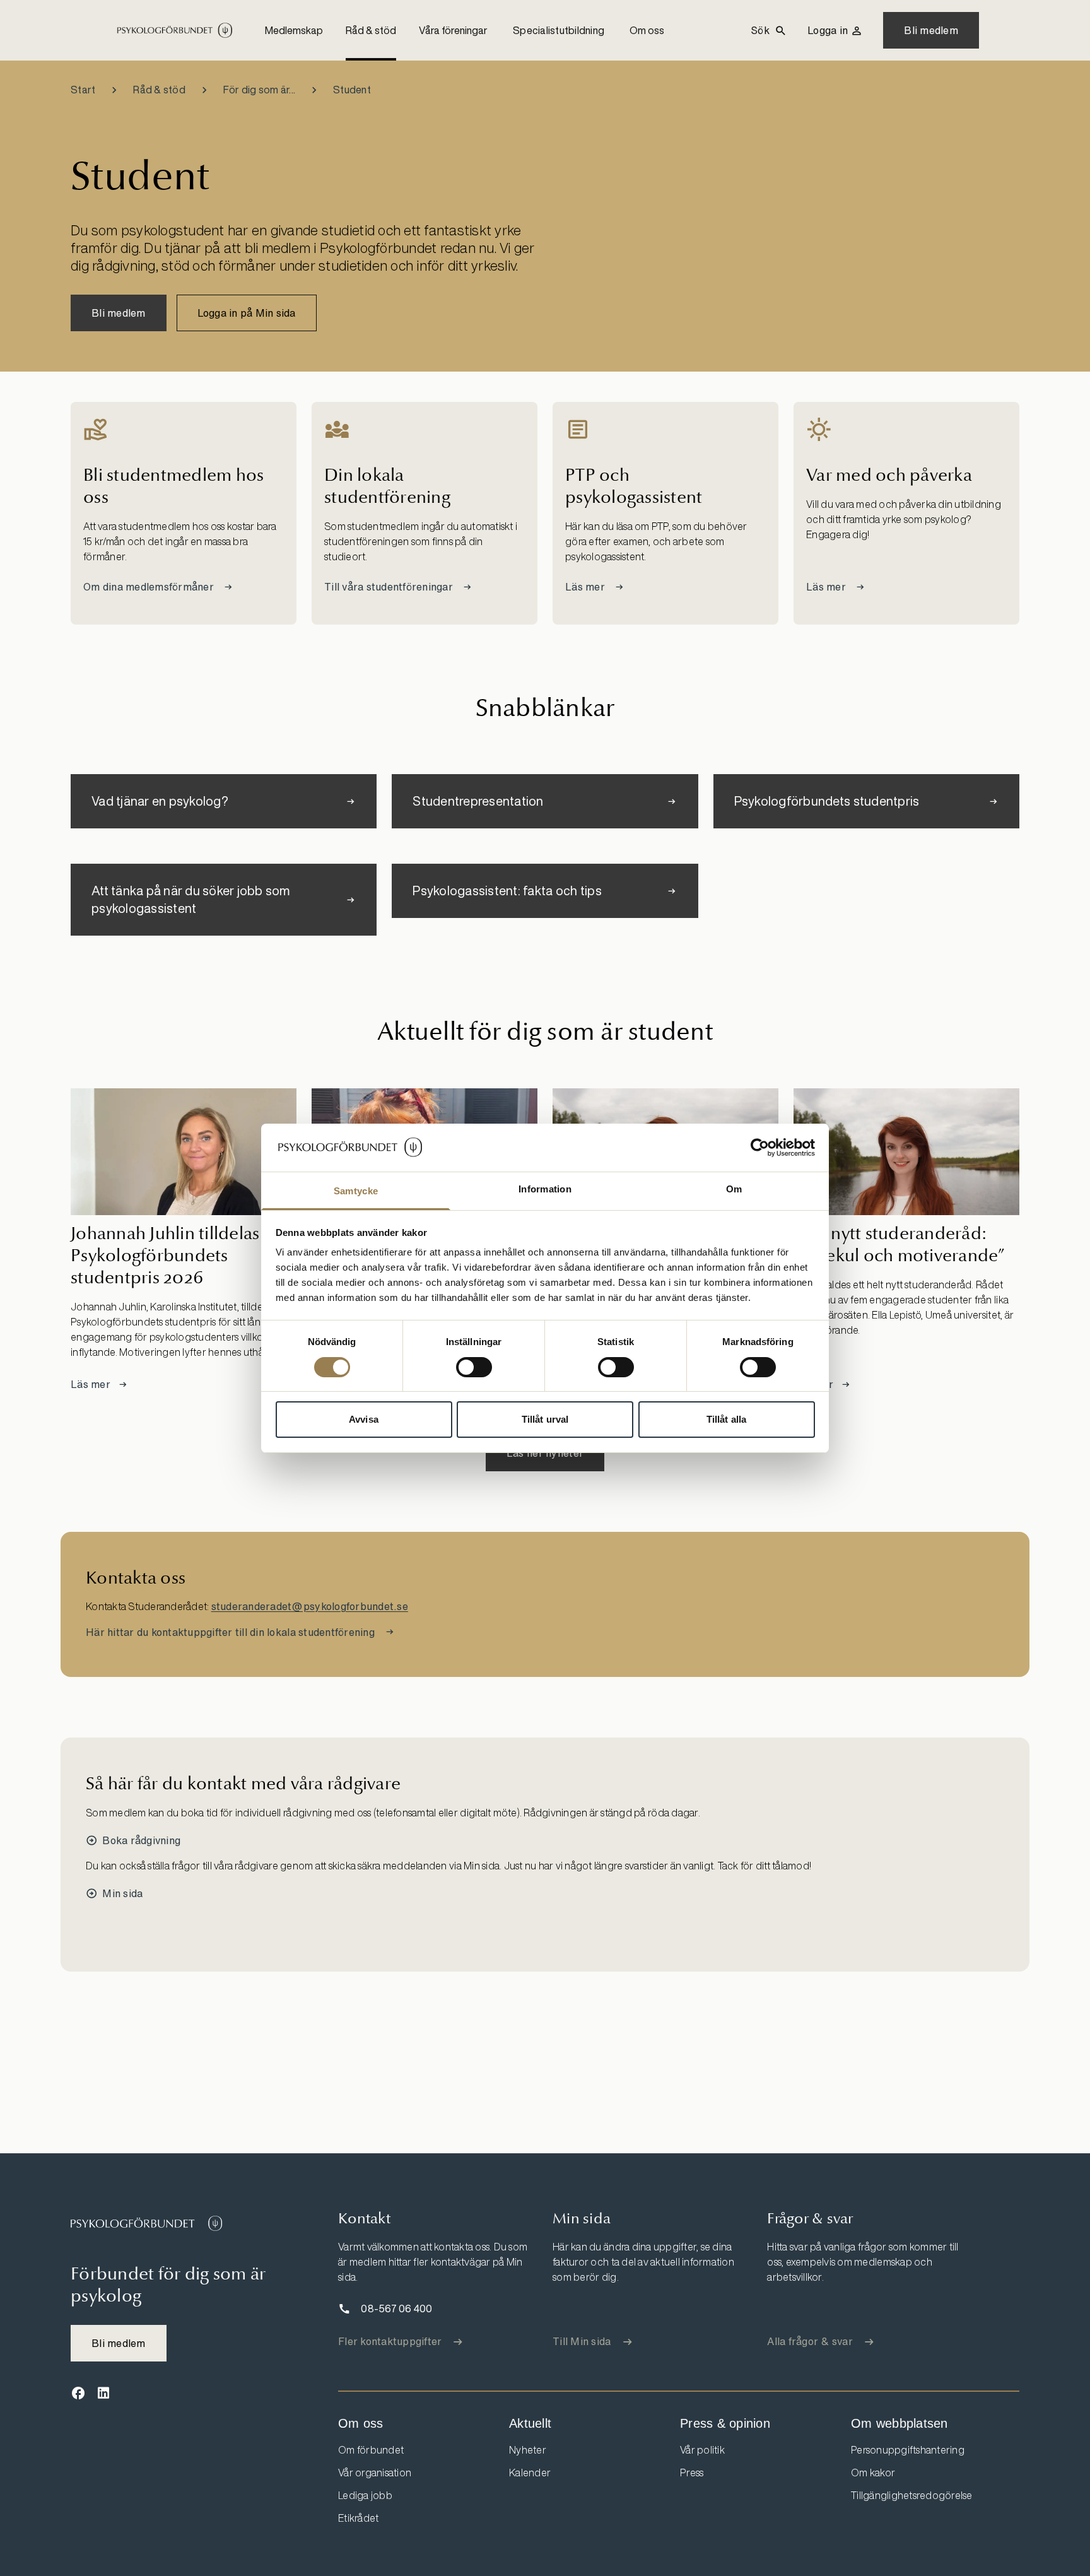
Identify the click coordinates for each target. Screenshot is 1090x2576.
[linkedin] (103, 2393)
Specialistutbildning (559, 30)
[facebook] (78, 2393)
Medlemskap (294, 30)
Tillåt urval (545, 1419)
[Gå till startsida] (146, 2223)
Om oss (647, 30)
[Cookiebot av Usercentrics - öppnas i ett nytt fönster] (760, 1148)
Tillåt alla (726, 1419)
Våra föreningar (453, 30)
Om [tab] (734, 1189)
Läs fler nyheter (545, 1453)
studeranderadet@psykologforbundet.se (310, 1606)
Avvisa (364, 1419)
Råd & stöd (371, 30)
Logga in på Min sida (247, 313)
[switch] (474, 1367)
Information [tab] (545, 1189)
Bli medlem (931, 30)
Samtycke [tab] (356, 1191)
